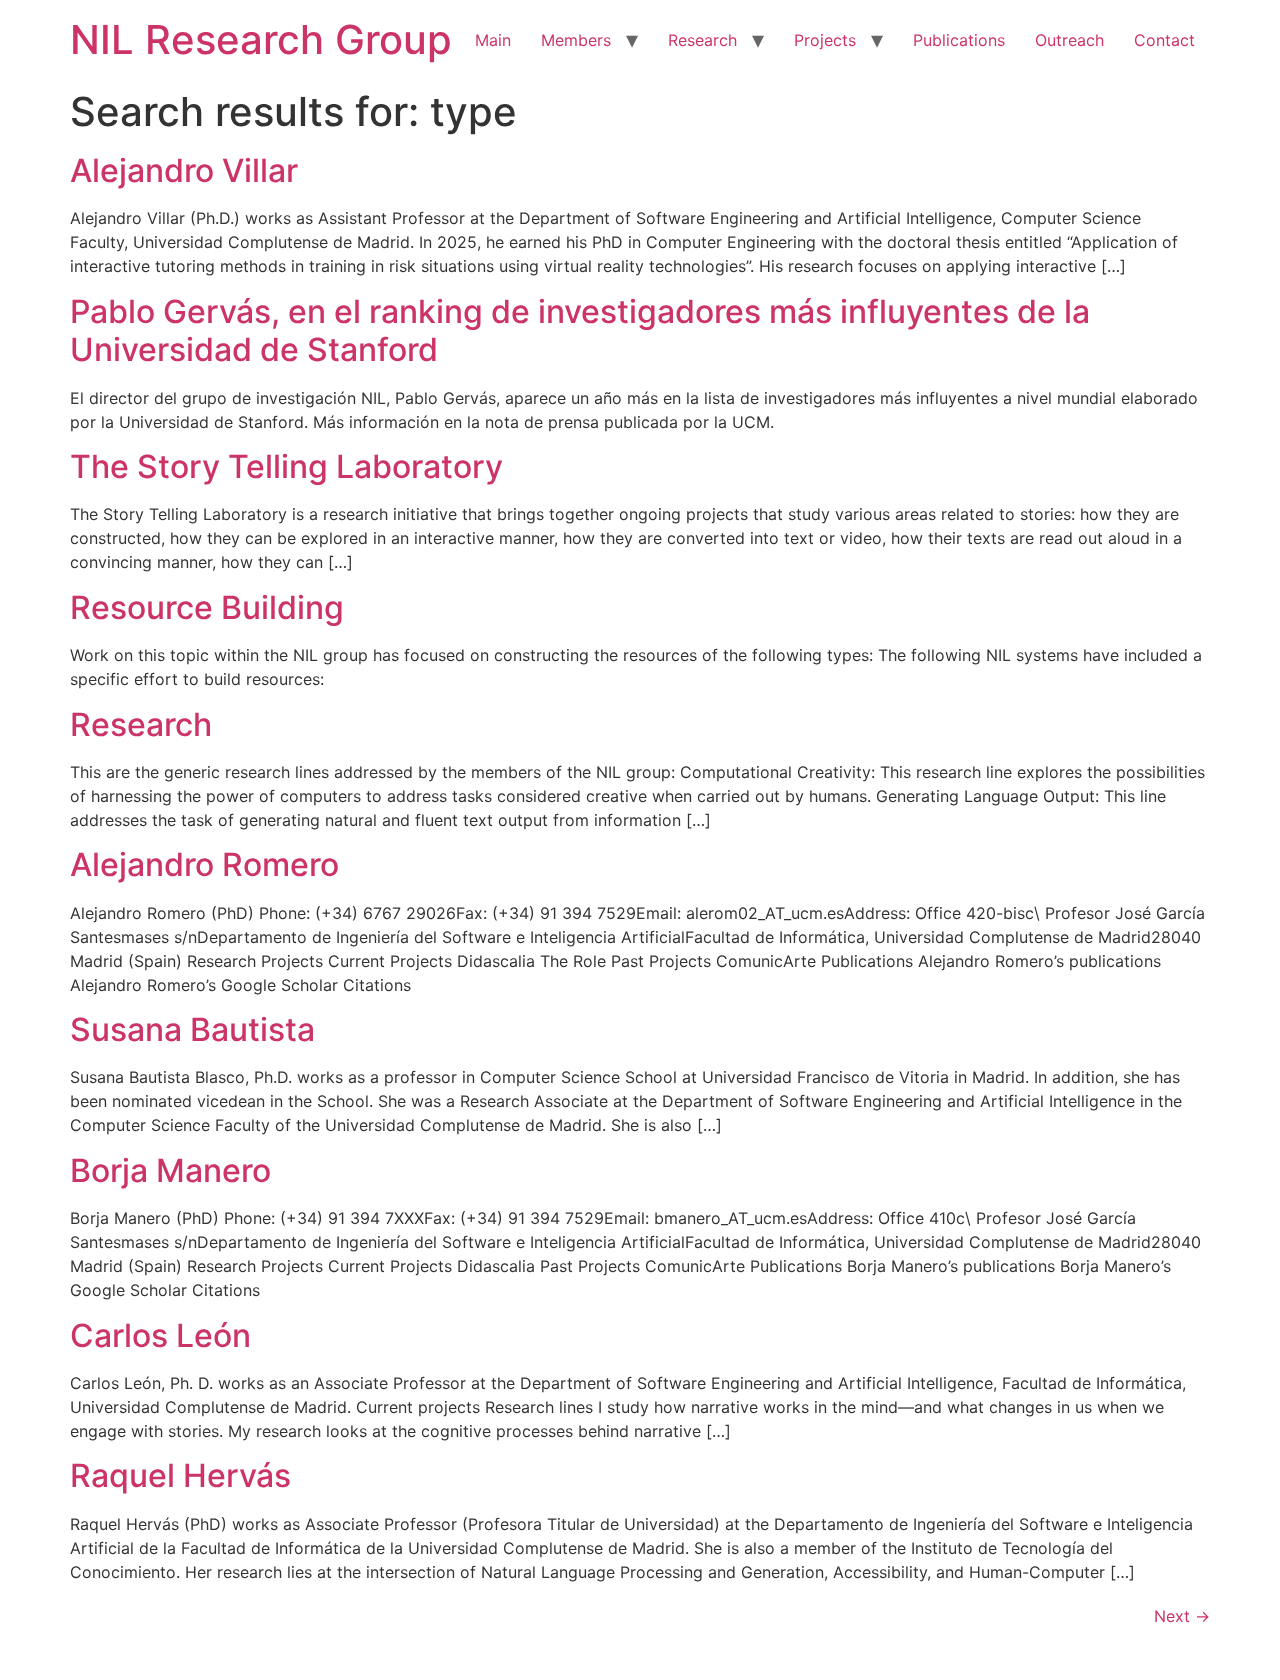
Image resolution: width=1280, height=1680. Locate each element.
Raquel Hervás (180, 1475)
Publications (959, 40)
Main (493, 40)
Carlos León (160, 1335)
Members (576, 40)
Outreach (1069, 40)
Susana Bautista (192, 1029)
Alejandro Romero (204, 864)
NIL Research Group (261, 39)
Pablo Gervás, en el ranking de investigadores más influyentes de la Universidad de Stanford (580, 330)
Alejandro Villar (184, 170)
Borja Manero (170, 1170)
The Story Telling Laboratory (286, 466)
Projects (825, 40)
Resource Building (207, 607)
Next (1182, 1616)
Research (702, 40)
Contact (1164, 40)
